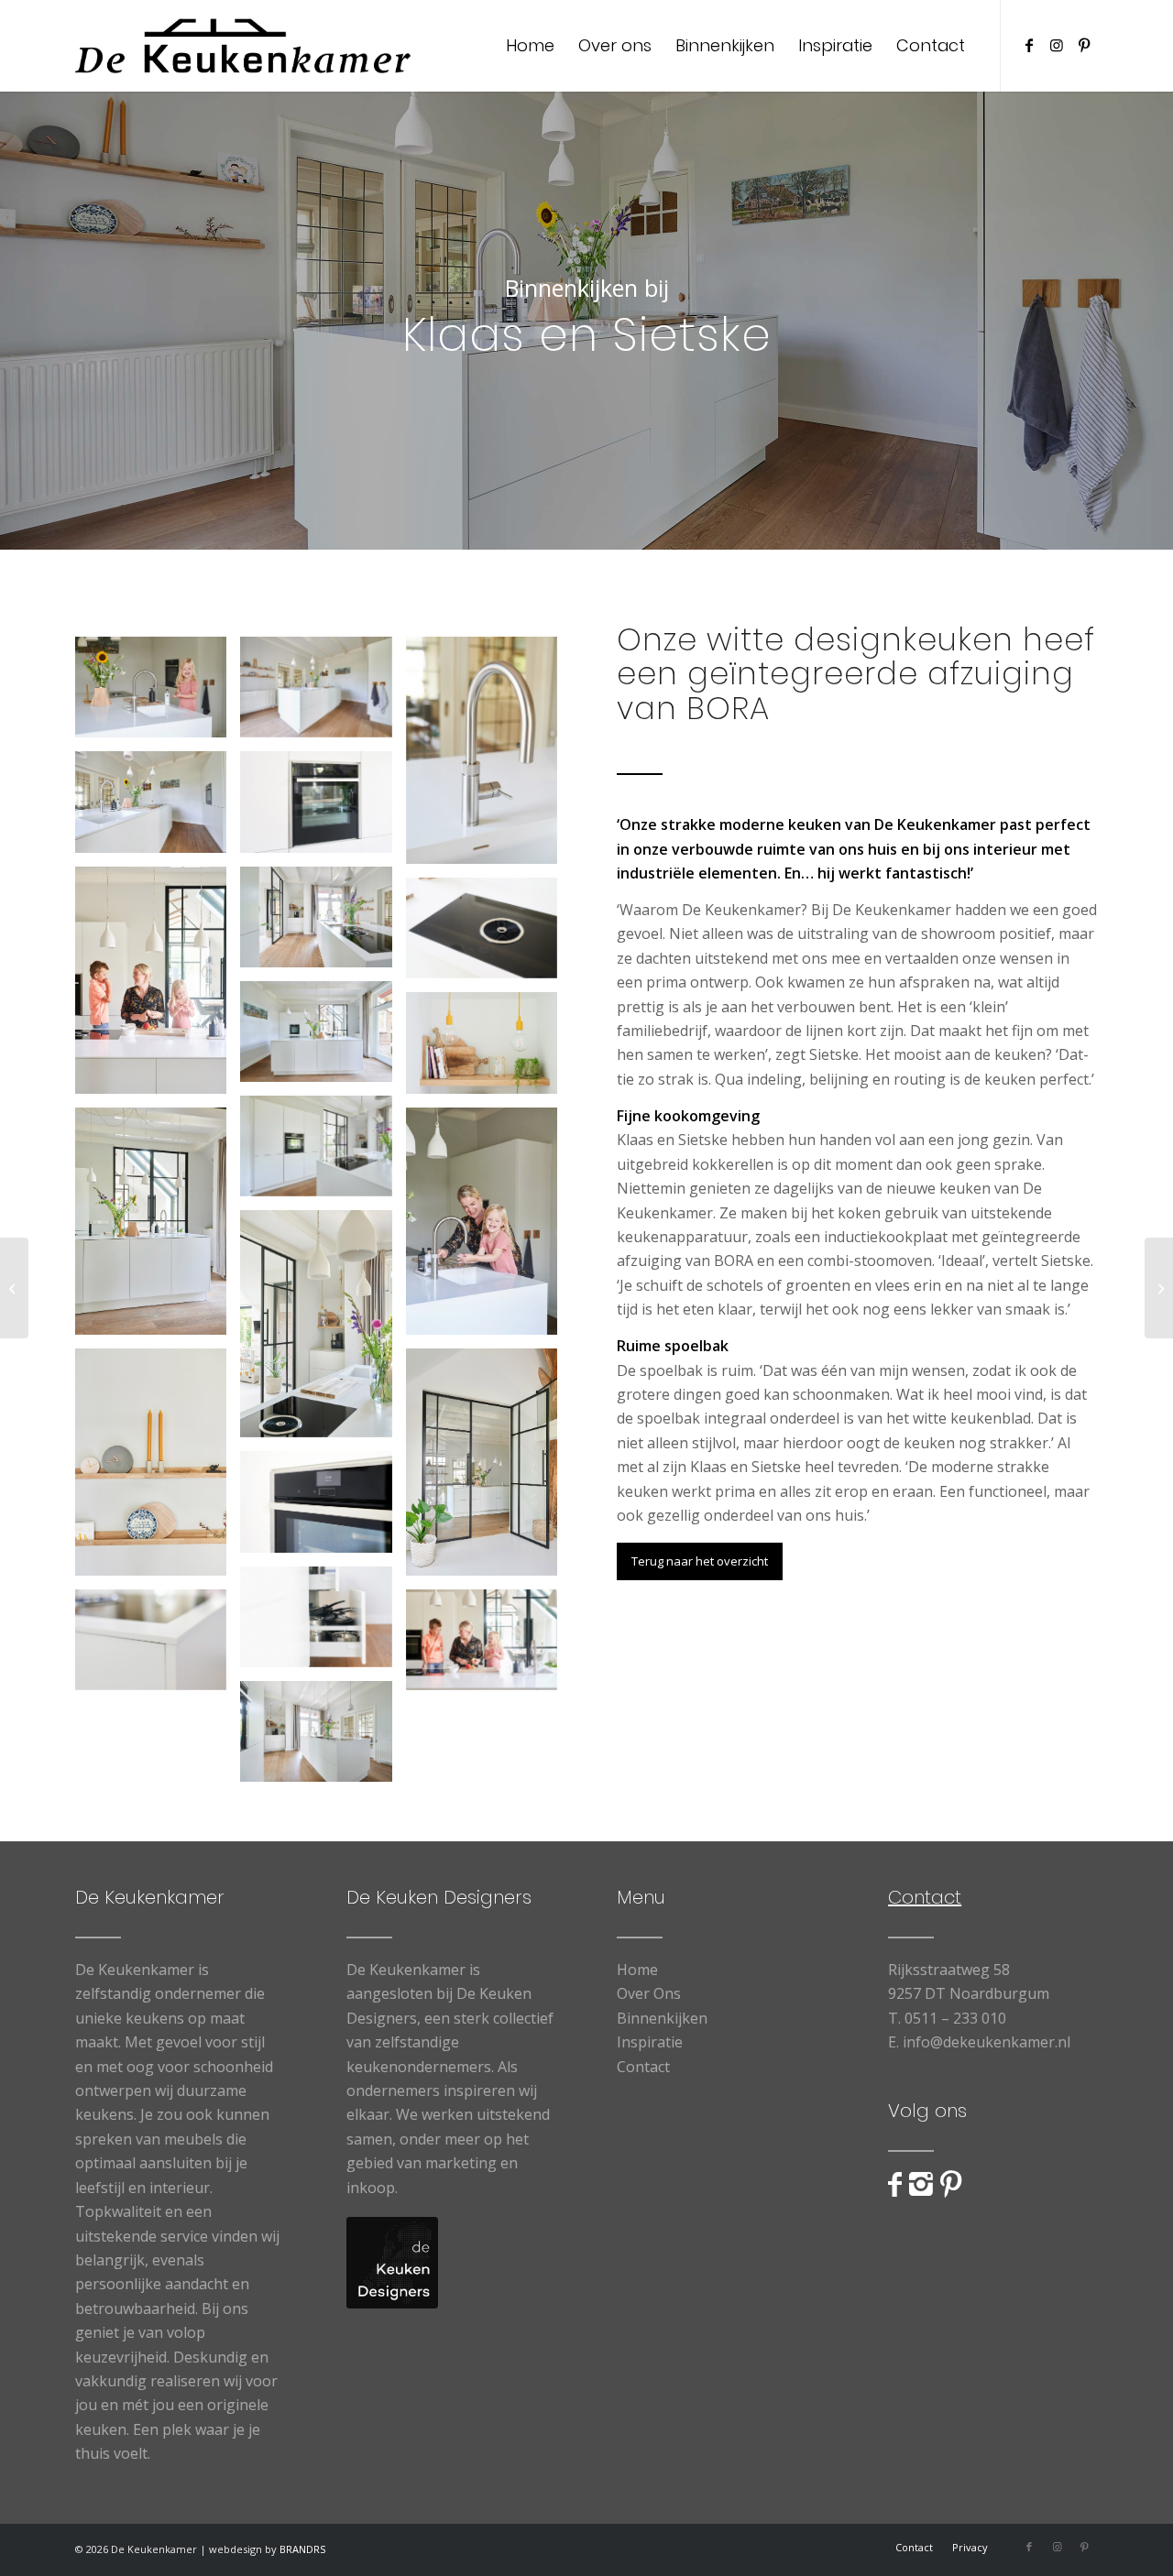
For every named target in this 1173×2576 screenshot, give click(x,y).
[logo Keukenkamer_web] (243, 46)
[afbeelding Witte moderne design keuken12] (323, 808)
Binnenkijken (662, 2018)
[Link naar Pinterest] (1084, 45)
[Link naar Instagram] (1057, 45)
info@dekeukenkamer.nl (987, 2042)
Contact (643, 2067)
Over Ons (649, 1993)
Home (637, 1970)
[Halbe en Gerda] (1159, 1288)
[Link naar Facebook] (1029, 45)
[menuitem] (530, 46)
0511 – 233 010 (955, 2018)
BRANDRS (302, 2549)
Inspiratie (650, 2042)
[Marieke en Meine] (14, 1288)
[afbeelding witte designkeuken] (158, 694)
